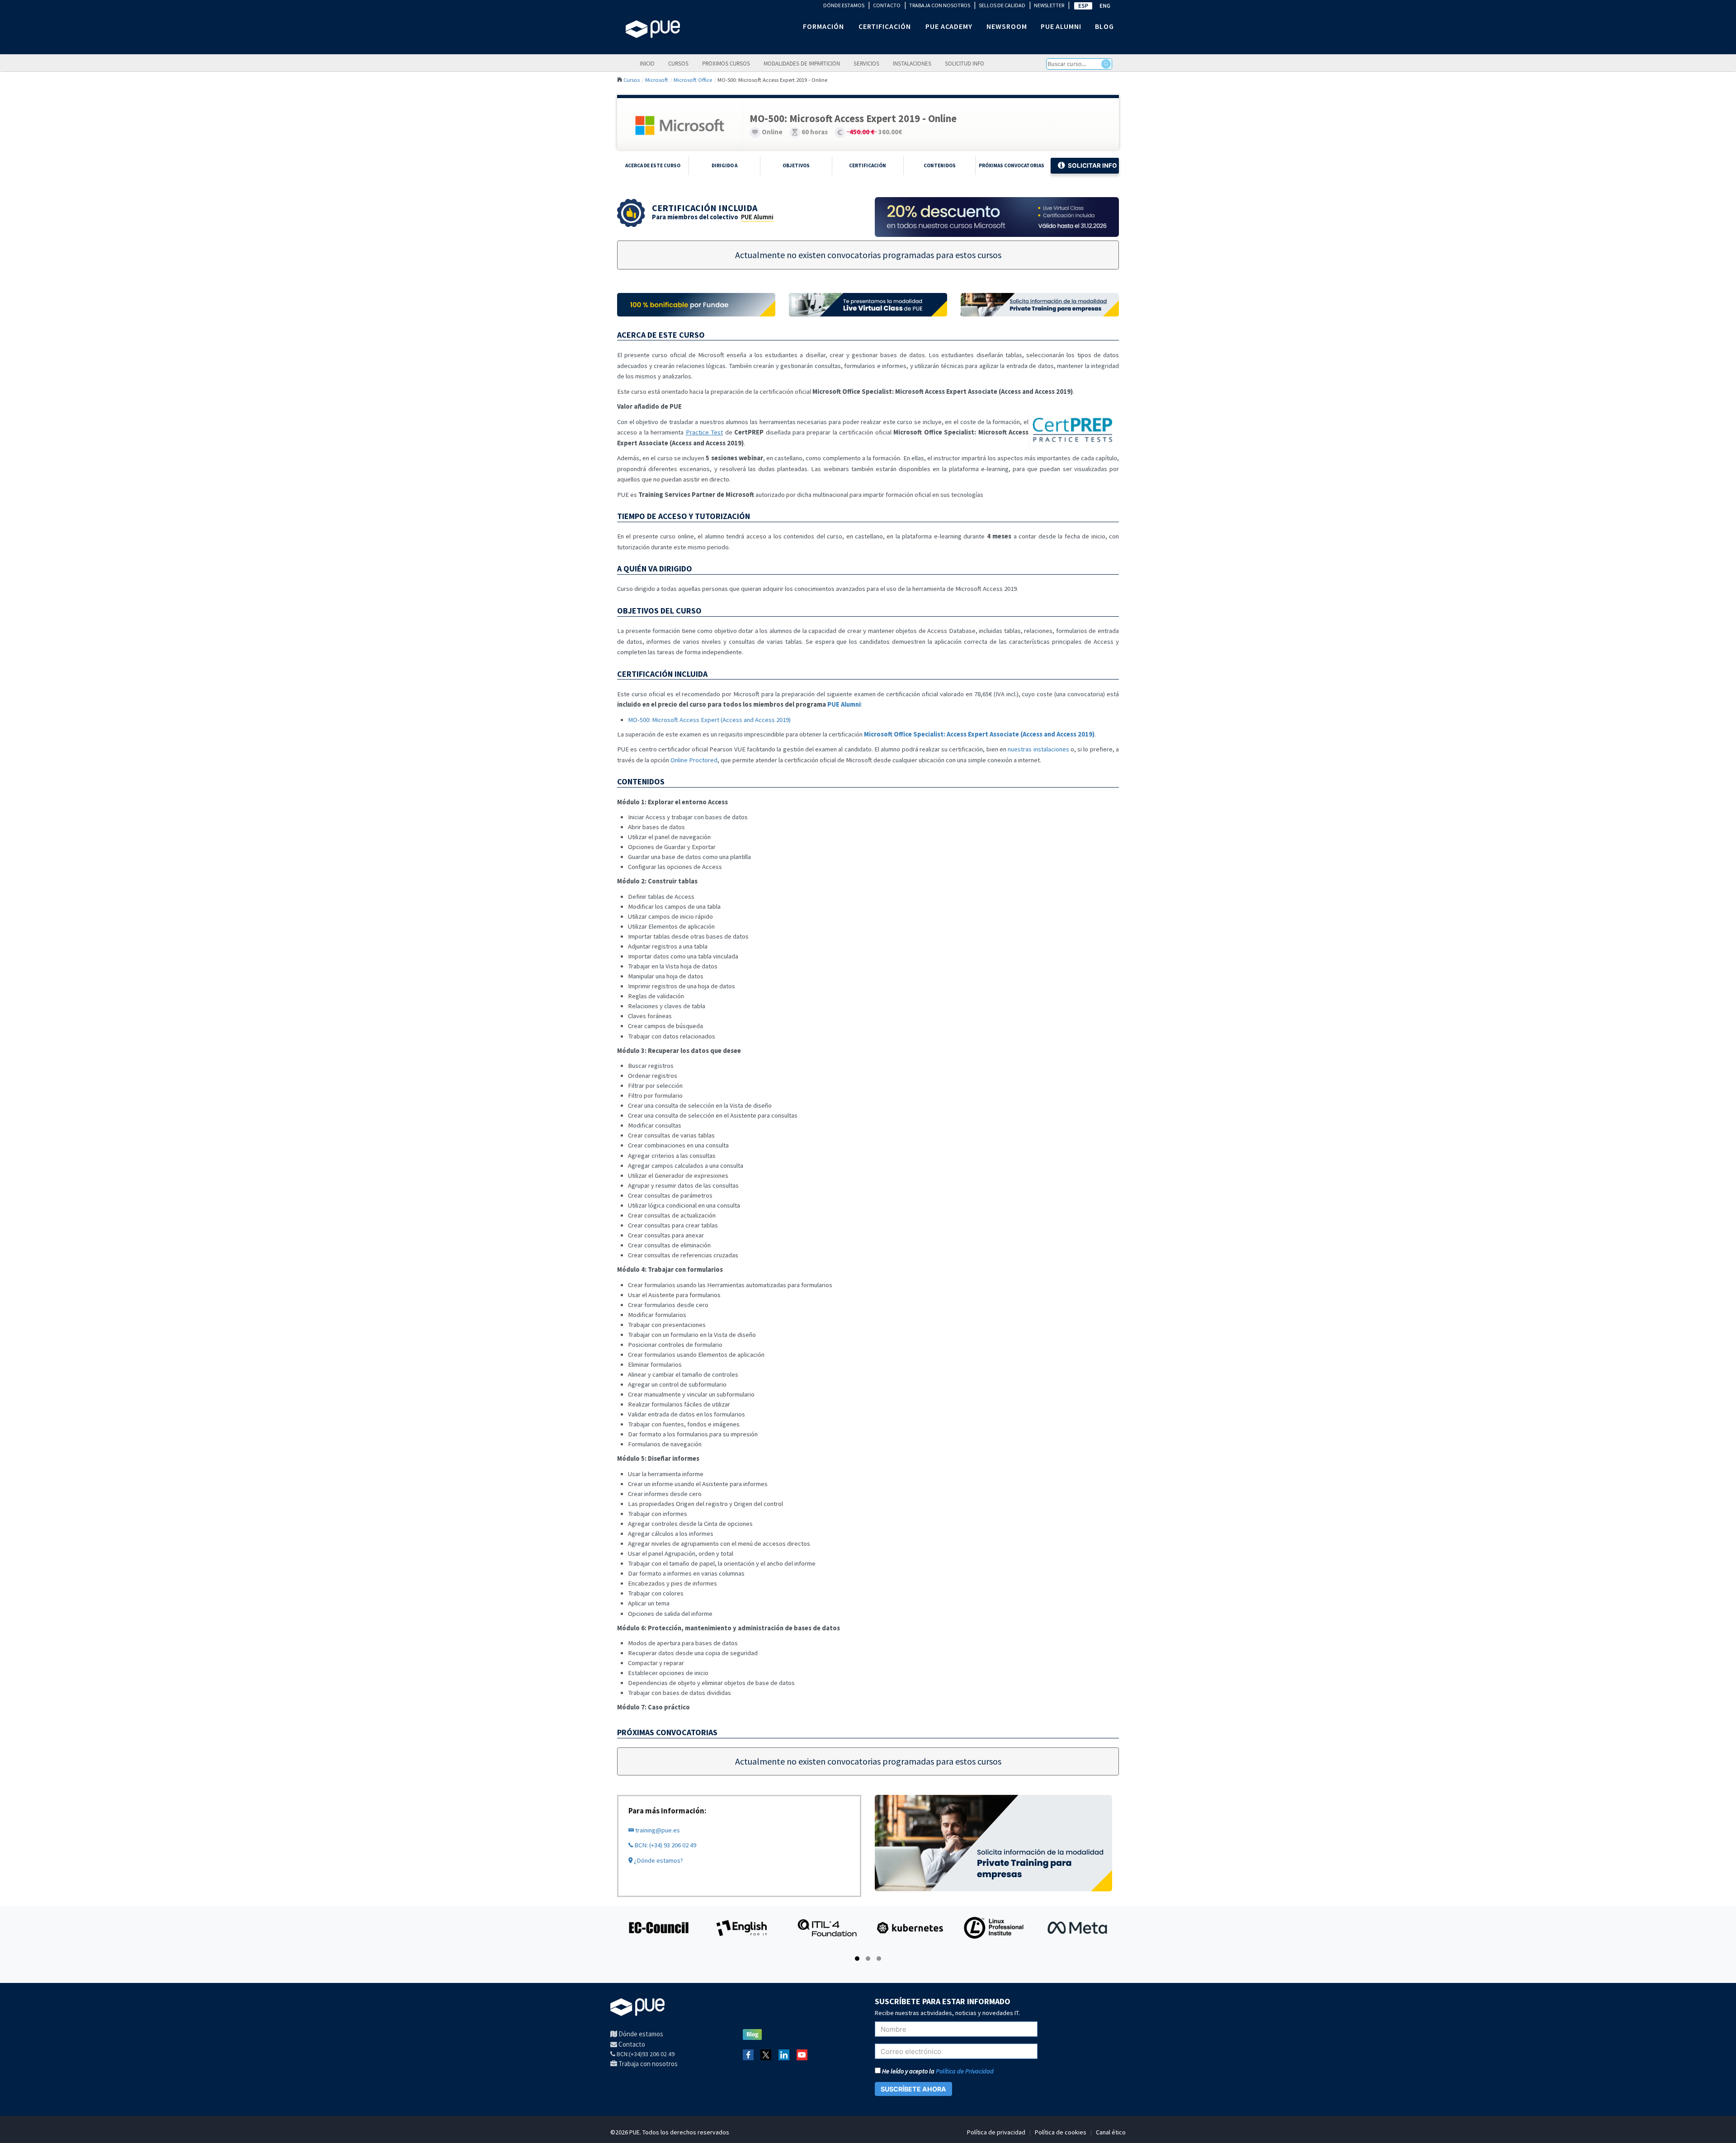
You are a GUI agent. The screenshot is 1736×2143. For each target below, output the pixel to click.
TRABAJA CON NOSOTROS (940, 5)
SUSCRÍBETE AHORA (913, 2089)
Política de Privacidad (965, 2071)
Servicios (866, 63)
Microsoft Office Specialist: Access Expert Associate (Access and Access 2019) (979, 734)
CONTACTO (887, 5)
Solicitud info (965, 63)
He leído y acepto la (937, 2071)
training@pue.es (657, 1830)
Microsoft (657, 80)
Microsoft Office (693, 80)
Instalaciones (912, 63)
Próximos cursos (726, 63)
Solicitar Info (1092, 165)
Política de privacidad (996, 2132)
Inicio (647, 63)
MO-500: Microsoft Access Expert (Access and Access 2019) (709, 720)
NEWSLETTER (1049, 5)
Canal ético (1111, 2132)
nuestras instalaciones (1038, 749)
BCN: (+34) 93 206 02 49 (665, 1845)
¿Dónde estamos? (658, 1860)
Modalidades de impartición (802, 63)
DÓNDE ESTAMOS (844, 5)
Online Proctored (694, 760)
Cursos (678, 63)
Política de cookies (1061, 2132)
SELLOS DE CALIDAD (1002, 5)
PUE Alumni (757, 217)
